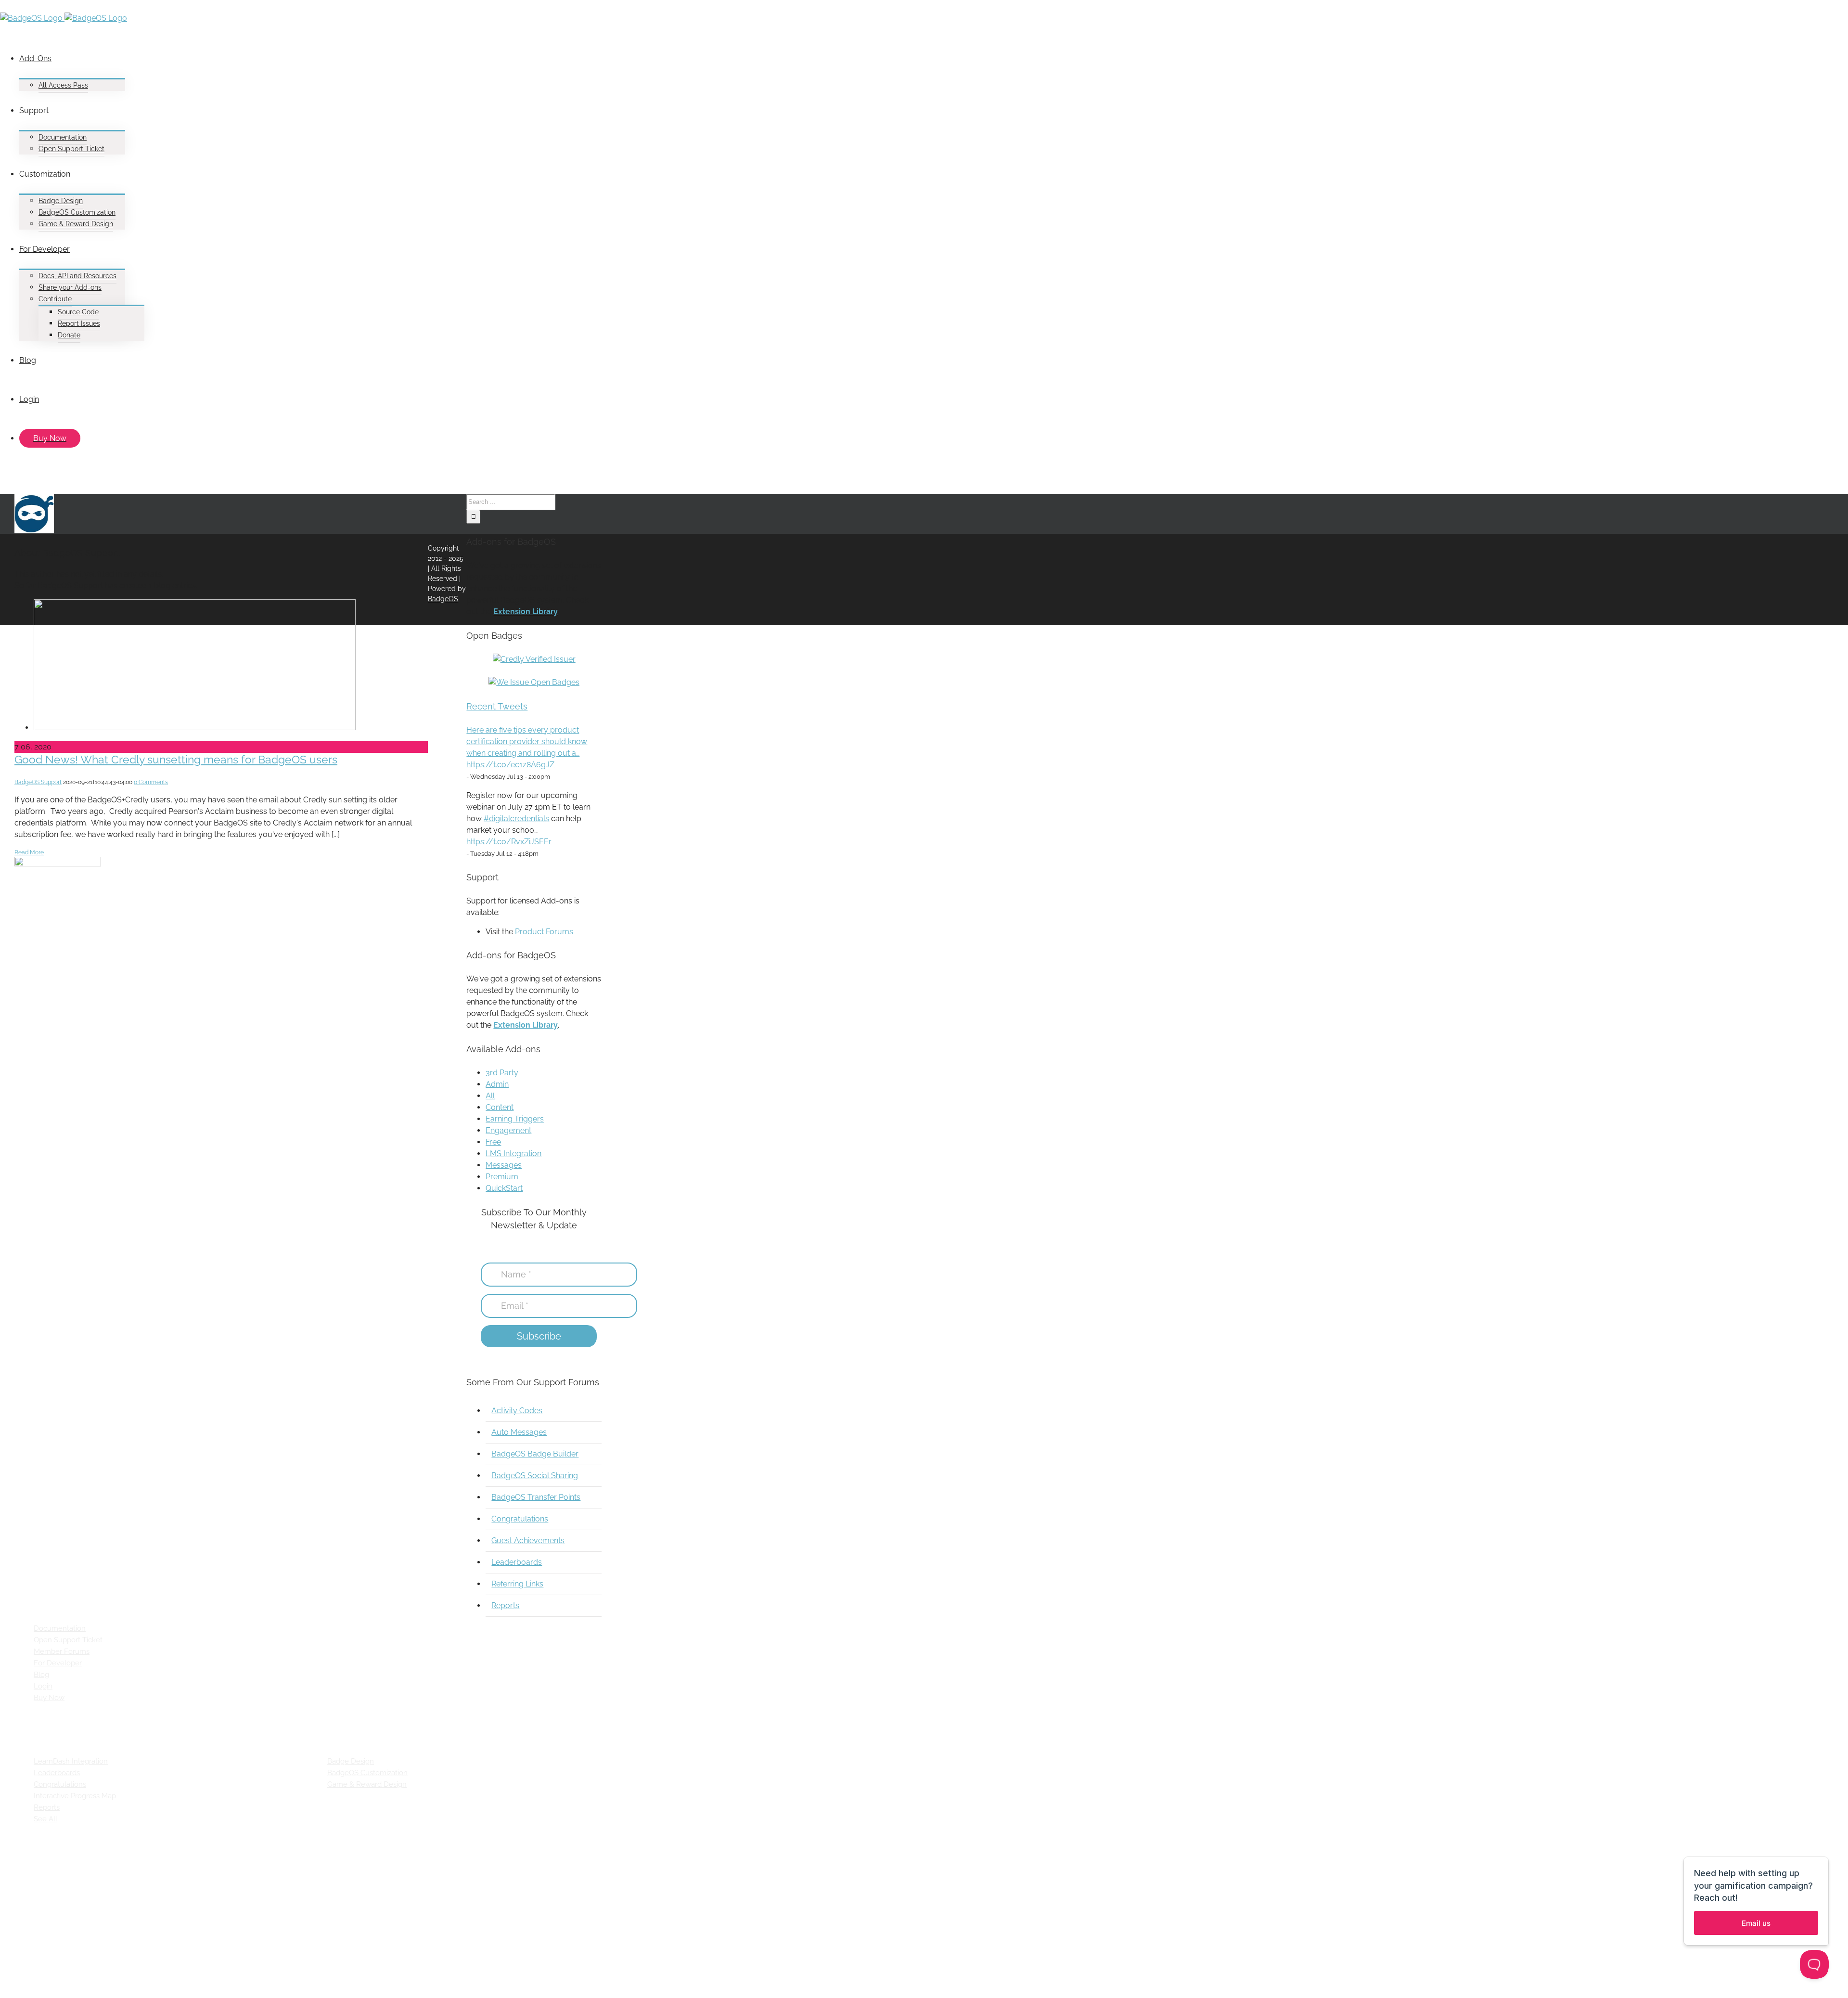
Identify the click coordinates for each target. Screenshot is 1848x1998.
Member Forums (62, 1651)
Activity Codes (517, 1411)
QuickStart (504, 1188)
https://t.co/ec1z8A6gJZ (510, 765)
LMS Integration (513, 1154)
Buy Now (49, 1698)
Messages (504, 1165)
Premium (502, 1177)
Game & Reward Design (367, 1784)
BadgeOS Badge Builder (535, 1454)
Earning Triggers (515, 1119)
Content (500, 1107)
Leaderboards (517, 1562)
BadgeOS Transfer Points (536, 1497)
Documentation (60, 1628)
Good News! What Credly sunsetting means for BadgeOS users (176, 759)
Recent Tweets (497, 706)
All (490, 1096)
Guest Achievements (528, 1540)
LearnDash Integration (71, 1761)
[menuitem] (303, 65)
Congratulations (520, 1519)
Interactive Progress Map (75, 1796)
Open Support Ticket (68, 1640)
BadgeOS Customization (367, 1773)
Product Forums (544, 932)
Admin (497, 1084)
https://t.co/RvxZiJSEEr (509, 842)
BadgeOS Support (38, 782)
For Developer (58, 1663)
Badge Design (351, 1761)
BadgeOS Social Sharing (535, 1476)
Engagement (508, 1130)
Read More (29, 852)
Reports (505, 1605)
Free (493, 1142)
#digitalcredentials (516, 819)
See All (45, 1819)
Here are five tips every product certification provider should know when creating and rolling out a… (527, 741)
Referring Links (517, 1584)
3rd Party (502, 1073)
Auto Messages (519, 1432)
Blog (41, 1675)
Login (43, 1686)
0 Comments (151, 782)
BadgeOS (443, 599)
